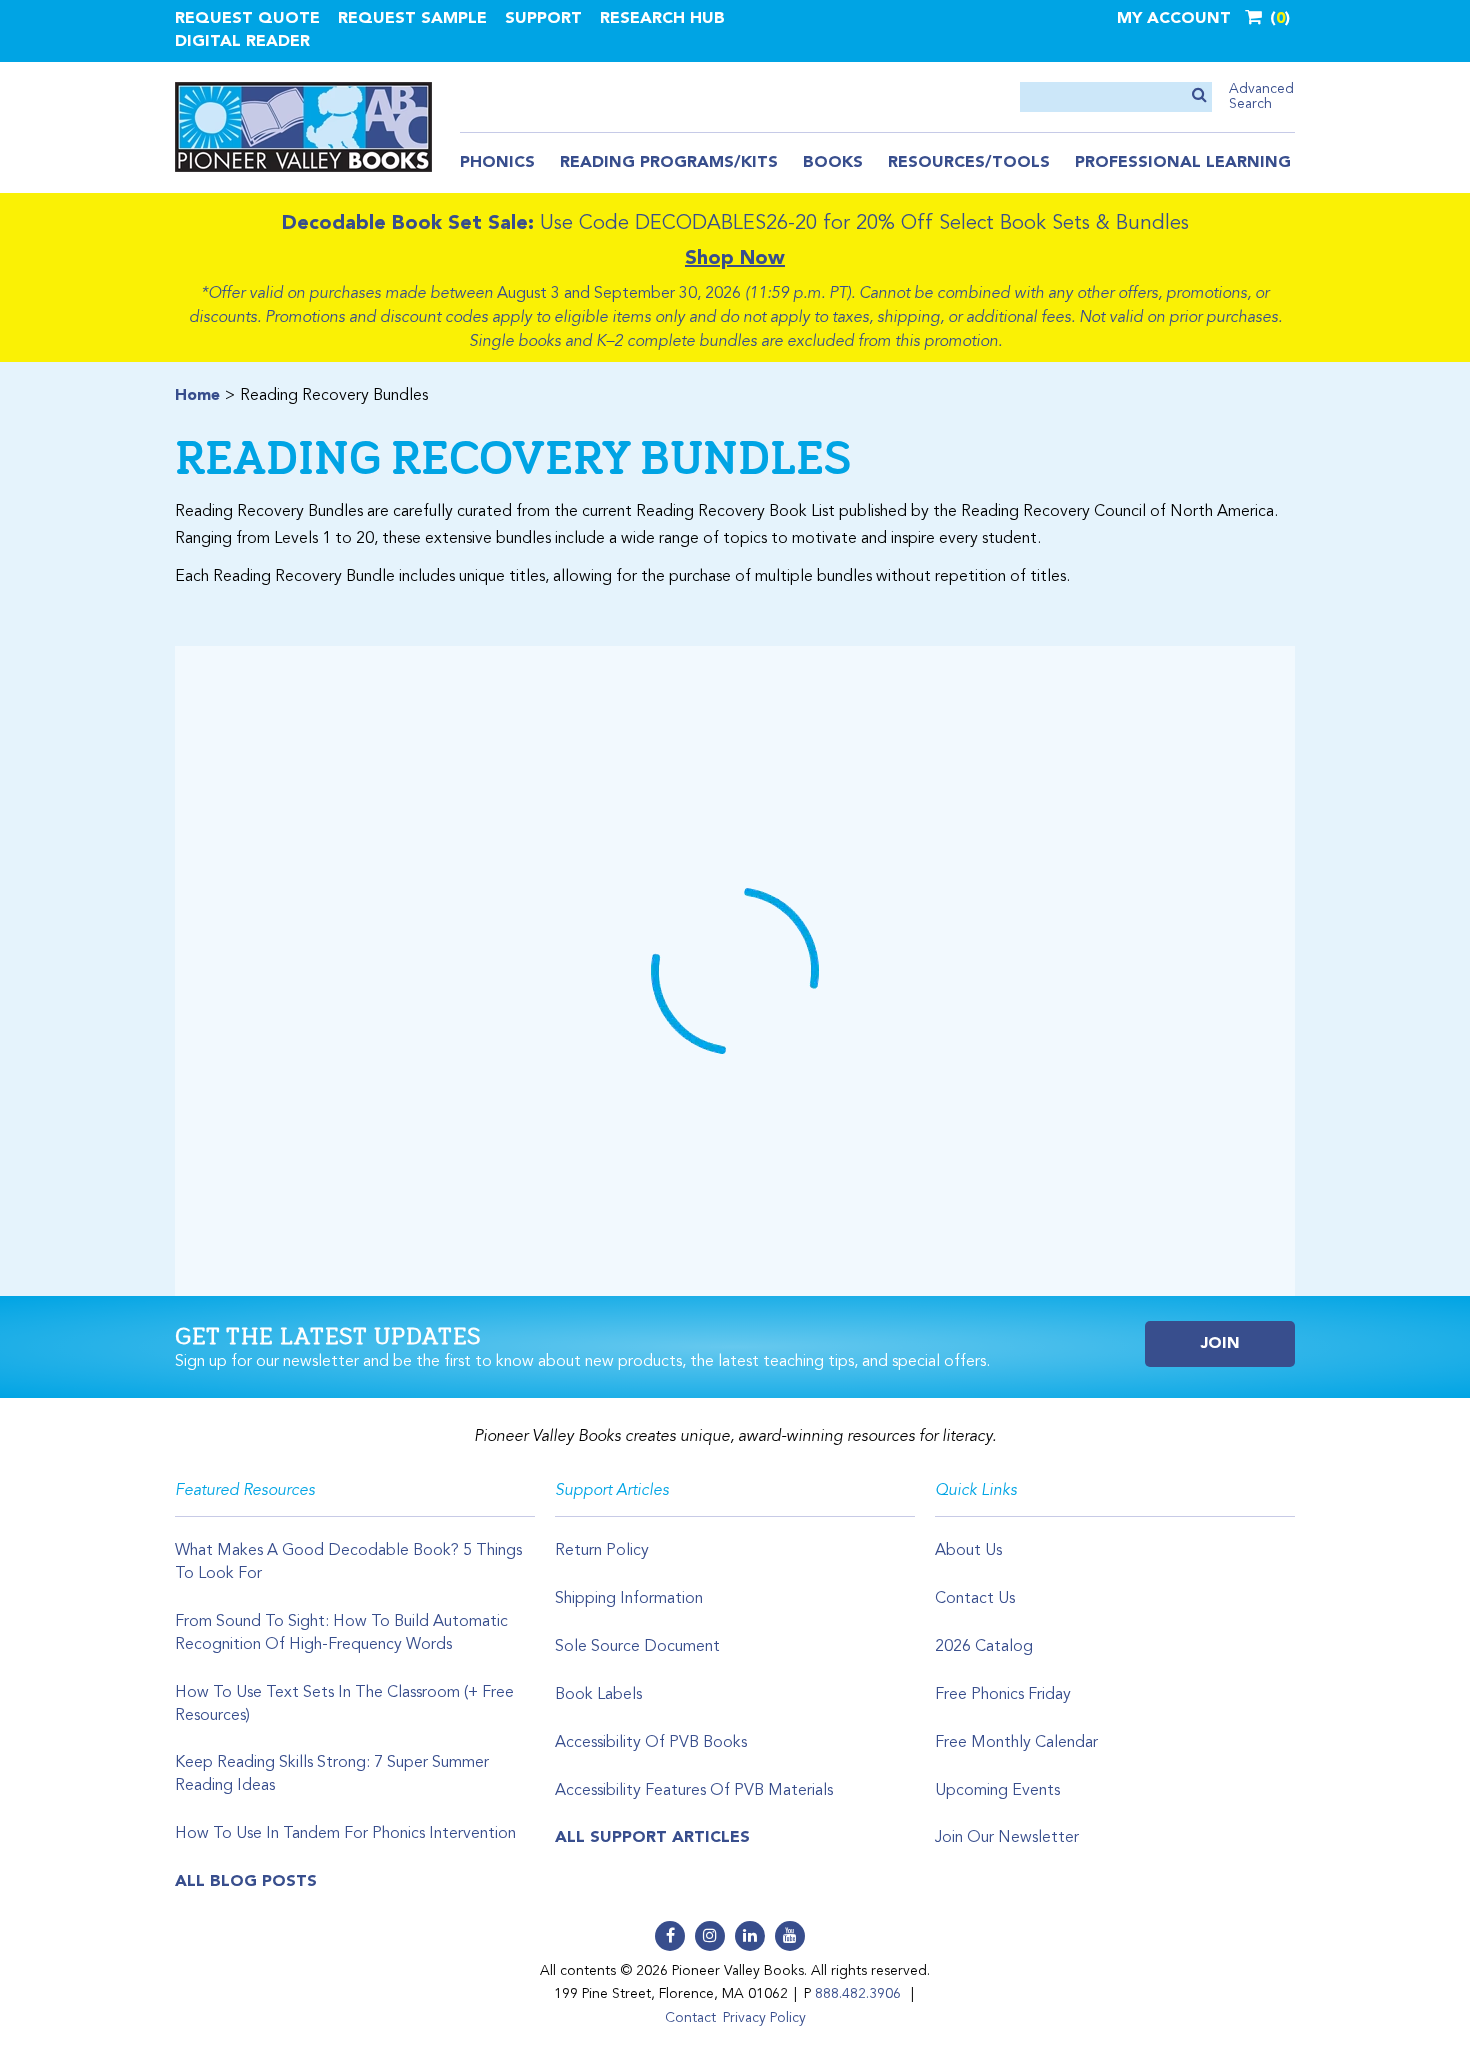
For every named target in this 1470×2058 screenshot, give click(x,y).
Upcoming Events (997, 1791)
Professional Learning (1183, 163)
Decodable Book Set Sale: (408, 224)
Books (833, 163)
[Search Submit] (1199, 96)
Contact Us (975, 1599)
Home (197, 396)
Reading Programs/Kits (669, 163)
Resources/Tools (969, 163)
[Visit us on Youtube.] (790, 1936)
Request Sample (412, 19)
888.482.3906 (858, 1994)
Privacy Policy (764, 2018)
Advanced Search (1261, 96)
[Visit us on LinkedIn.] (750, 1936)
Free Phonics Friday (1003, 1695)
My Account (1174, 19)
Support (543, 19)
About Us (968, 1551)
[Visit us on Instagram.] (710, 1936)
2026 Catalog (984, 1647)
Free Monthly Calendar (1016, 1743)
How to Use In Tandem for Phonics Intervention (345, 1834)
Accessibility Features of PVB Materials (694, 1791)
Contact (690, 2018)
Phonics (497, 163)
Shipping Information (629, 1599)
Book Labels (598, 1695)
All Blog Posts (246, 1882)
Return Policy (602, 1551)
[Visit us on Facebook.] (670, 1936)
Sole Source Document (637, 1647)
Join (1220, 1344)
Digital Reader (242, 42)
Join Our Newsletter (1007, 1838)
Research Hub (662, 19)
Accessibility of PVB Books (651, 1743)
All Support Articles (652, 1838)
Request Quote (247, 19)
